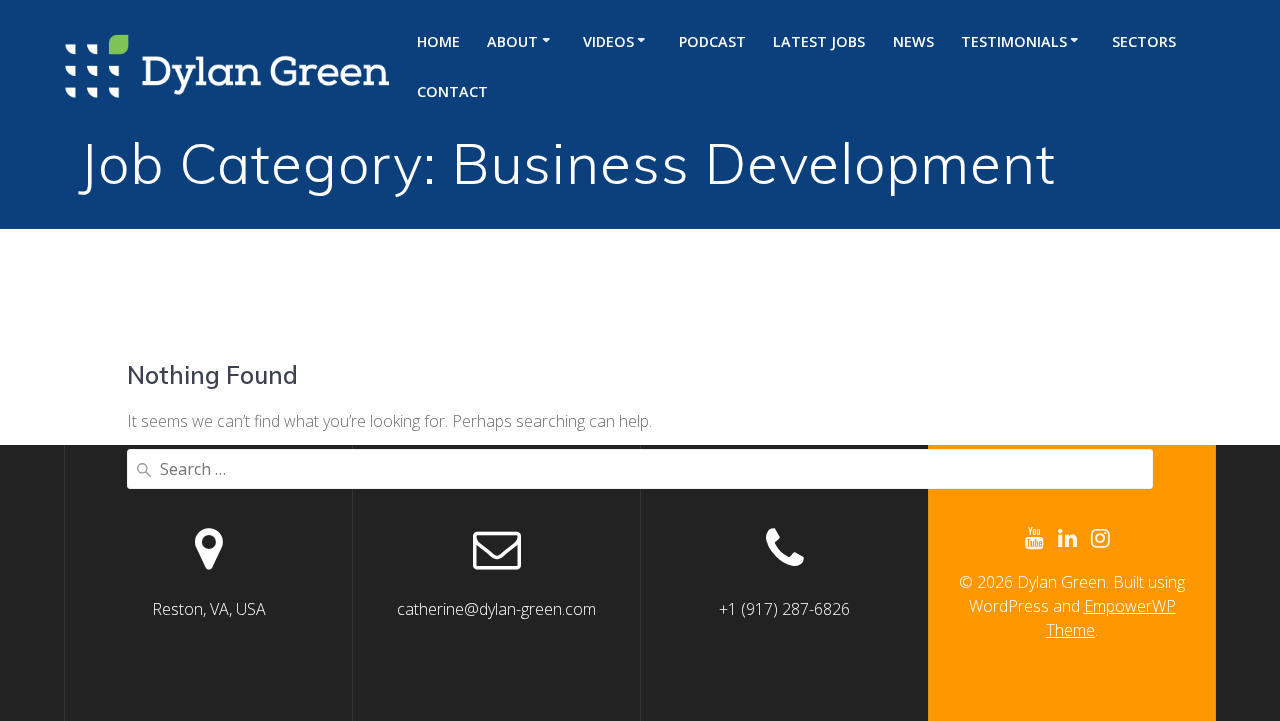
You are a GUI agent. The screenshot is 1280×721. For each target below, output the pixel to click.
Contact (452, 91)
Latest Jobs (819, 41)
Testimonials (1014, 41)
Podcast (712, 41)
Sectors (1144, 41)
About (512, 41)
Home (438, 41)
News (913, 41)
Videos (608, 41)
